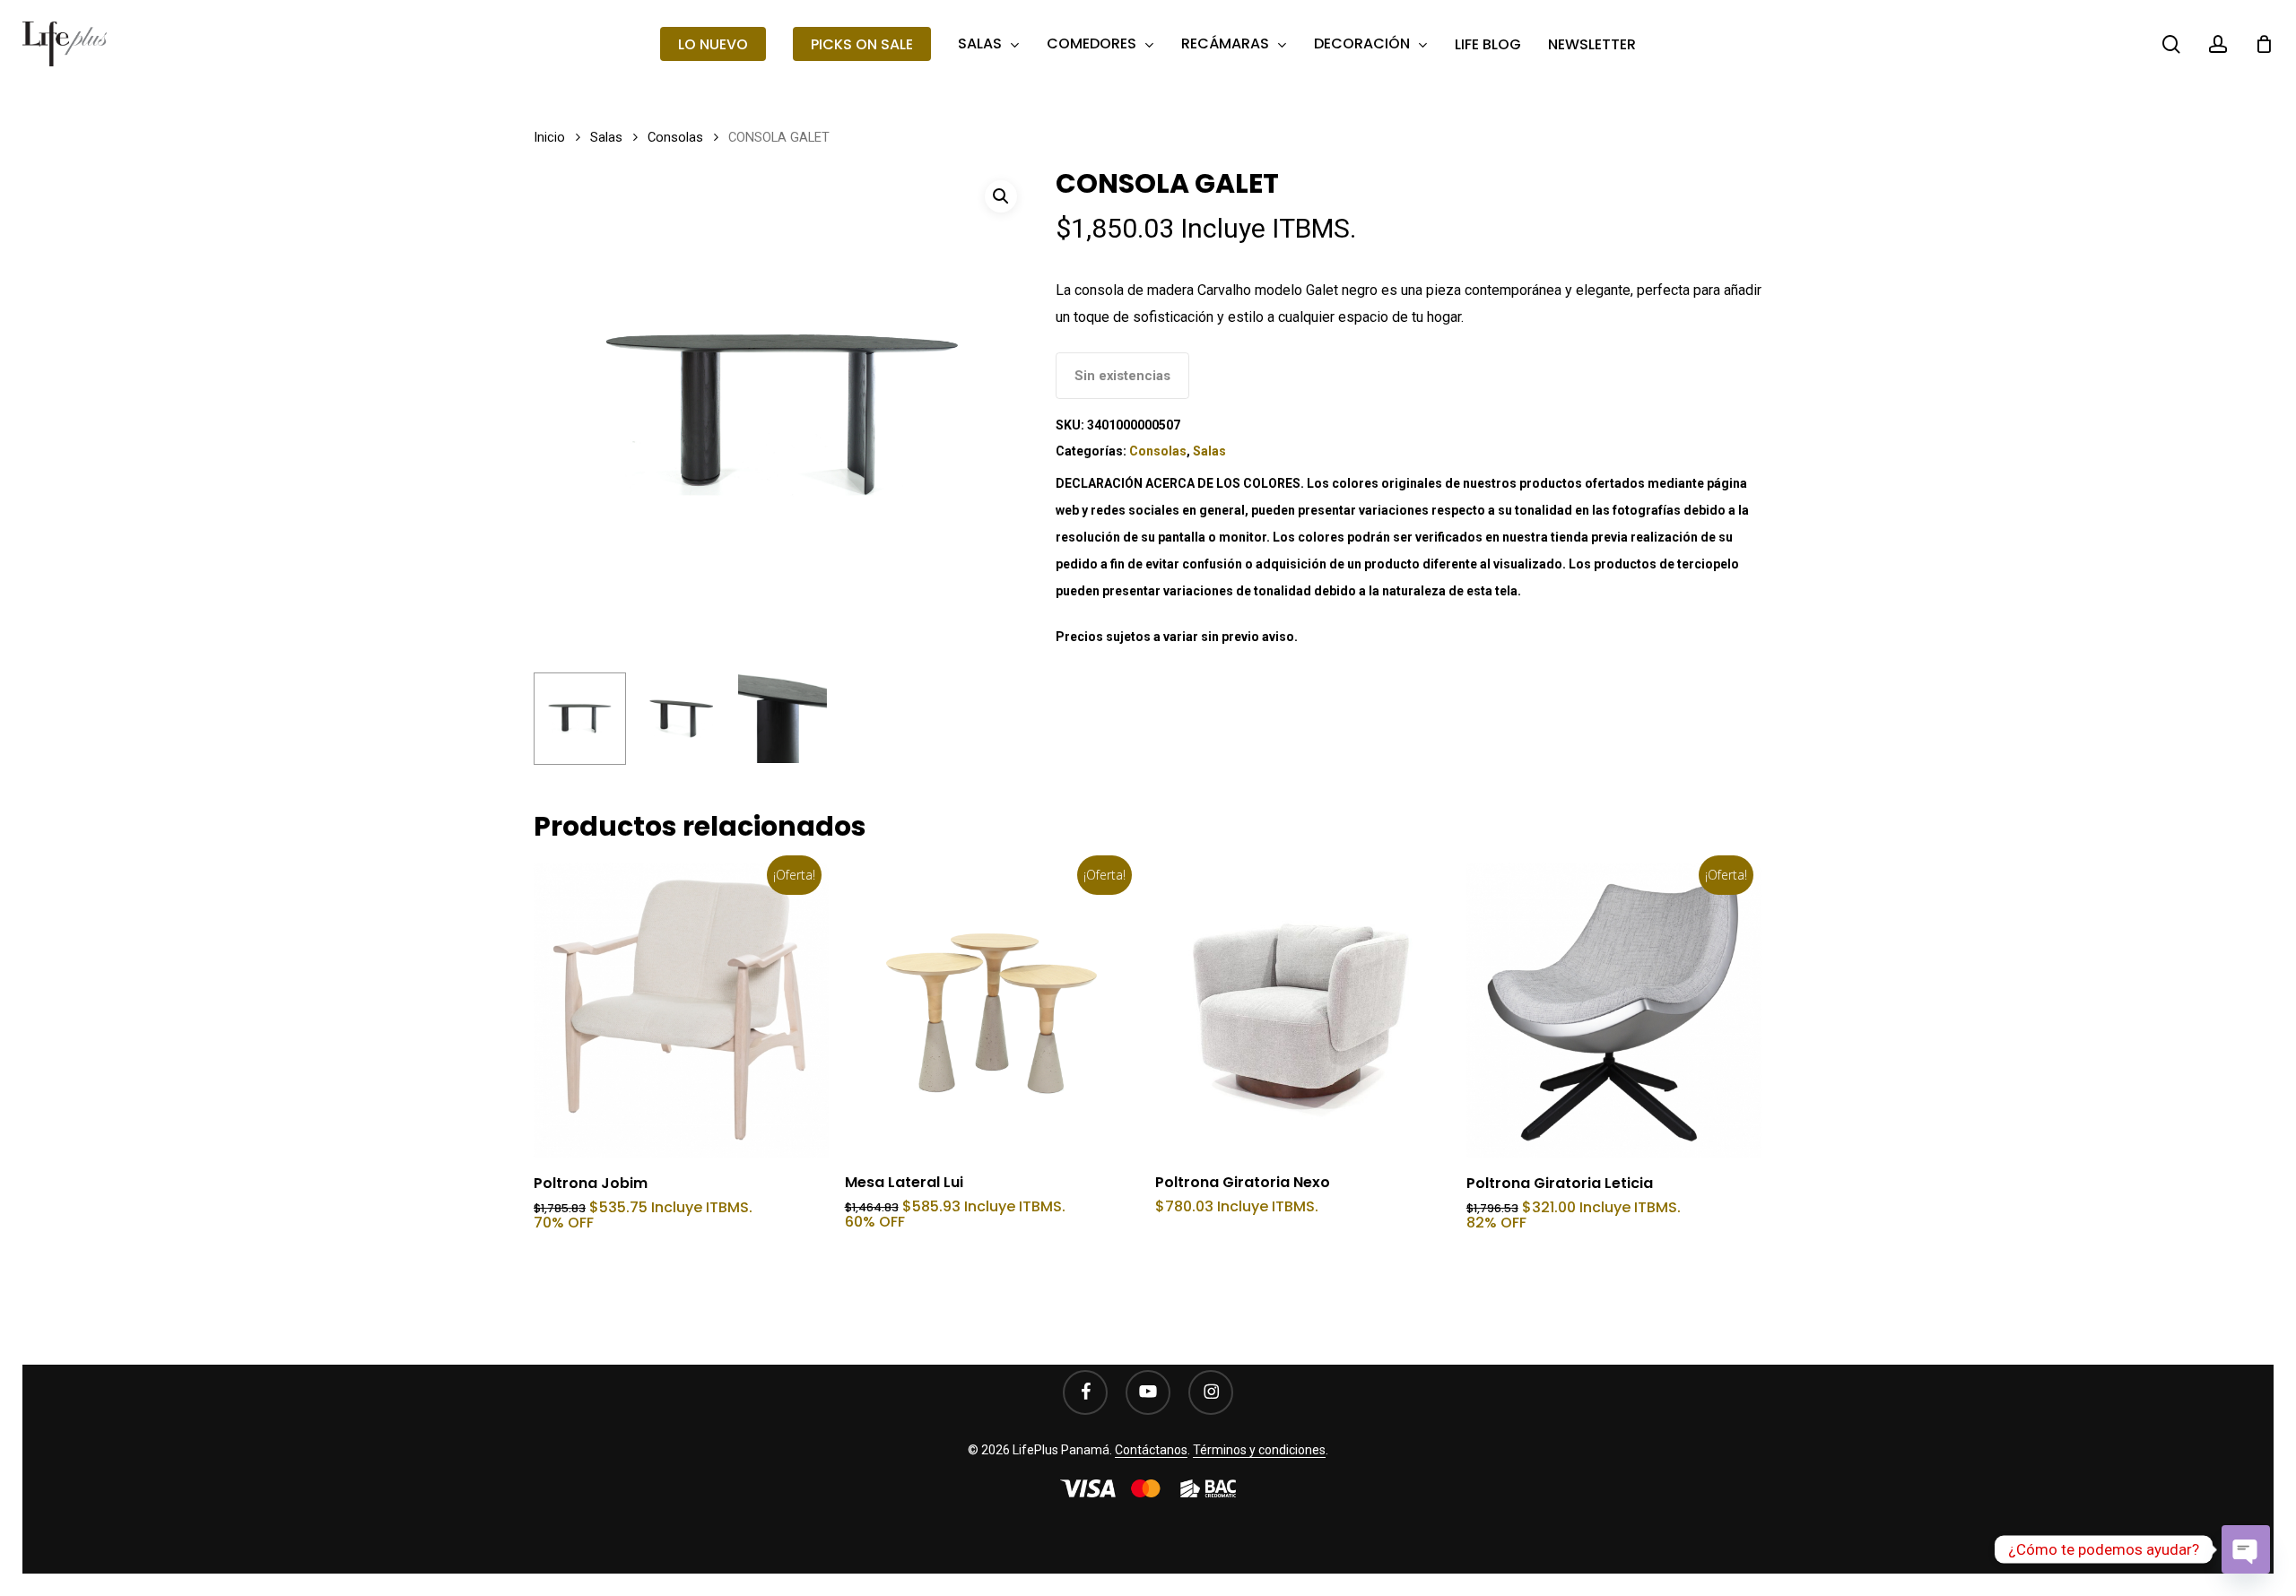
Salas (606, 137)
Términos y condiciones (1259, 1450)
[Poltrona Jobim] (681, 1010)
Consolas (675, 137)
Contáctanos (1151, 1450)
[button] (1001, 196)
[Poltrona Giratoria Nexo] (1303, 1010)
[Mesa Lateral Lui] (992, 1010)
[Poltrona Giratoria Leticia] (1614, 1010)
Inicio (549, 137)
